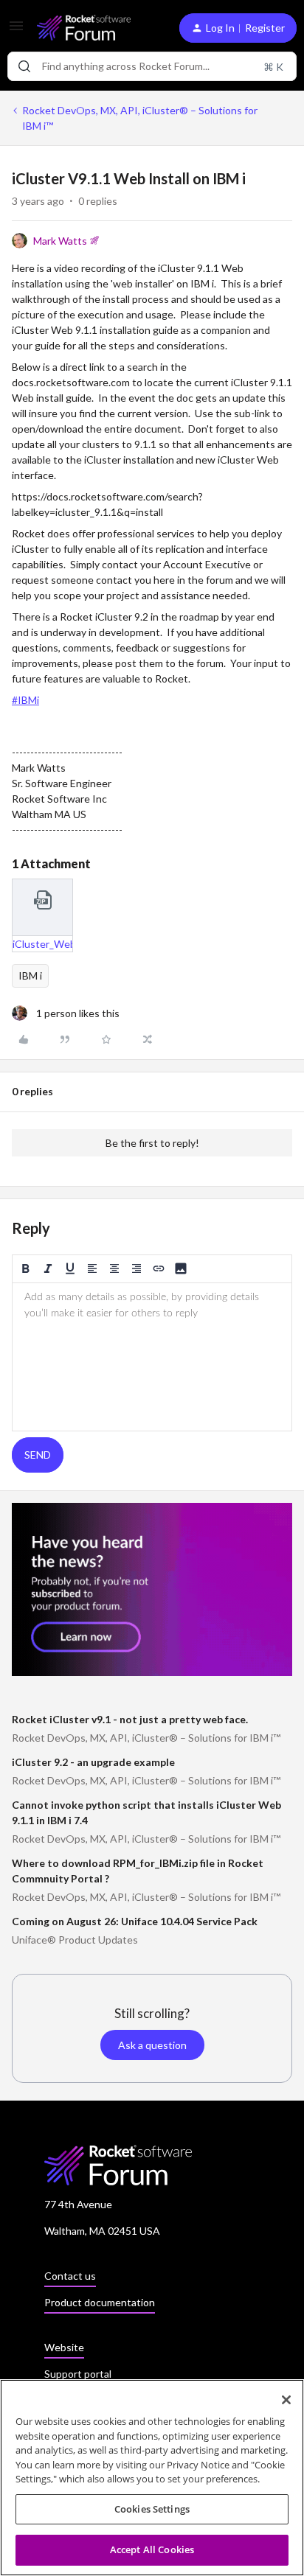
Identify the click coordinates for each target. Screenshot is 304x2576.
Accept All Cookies (152, 2549)
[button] (16, 31)
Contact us (70, 2276)
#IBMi (25, 700)
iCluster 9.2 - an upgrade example (93, 1762)
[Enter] (24, 66)
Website (64, 2347)
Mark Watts (60, 241)
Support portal (78, 2374)
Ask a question (152, 2045)
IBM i (30, 975)
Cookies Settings (152, 2509)
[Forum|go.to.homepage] (84, 28)
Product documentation (100, 2302)
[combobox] (152, 66)
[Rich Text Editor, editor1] (152, 1357)
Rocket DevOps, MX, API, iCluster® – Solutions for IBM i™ (140, 118)
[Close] (286, 2400)
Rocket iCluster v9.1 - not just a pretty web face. (130, 1719)
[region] (152, 2478)
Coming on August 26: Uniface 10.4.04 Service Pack (135, 1921)
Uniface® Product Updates (75, 1940)
